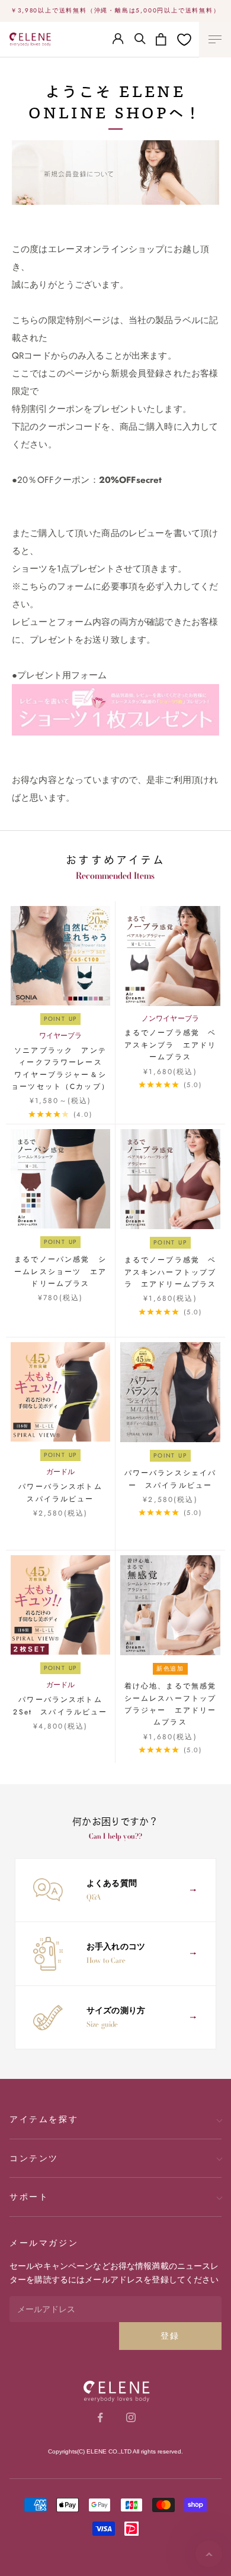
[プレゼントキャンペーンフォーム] (115, 709)
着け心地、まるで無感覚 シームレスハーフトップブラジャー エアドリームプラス (172, 1704)
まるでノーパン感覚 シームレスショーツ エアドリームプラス (60, 1271)
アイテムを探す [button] (44, 2119)
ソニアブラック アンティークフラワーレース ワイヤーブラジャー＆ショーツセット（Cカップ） (61, 1068)
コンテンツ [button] (34, 2158)
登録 (170, 2336)
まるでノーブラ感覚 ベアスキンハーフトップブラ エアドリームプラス (171, 1272)
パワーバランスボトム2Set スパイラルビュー (60, 1705)
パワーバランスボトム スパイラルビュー (64, 1492)
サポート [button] (29, 2197)
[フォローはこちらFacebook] (100, 2417)
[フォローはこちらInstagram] (131, 2417)
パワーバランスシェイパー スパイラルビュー (171, 1479)
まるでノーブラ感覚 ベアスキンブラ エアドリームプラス (171, 1045)
